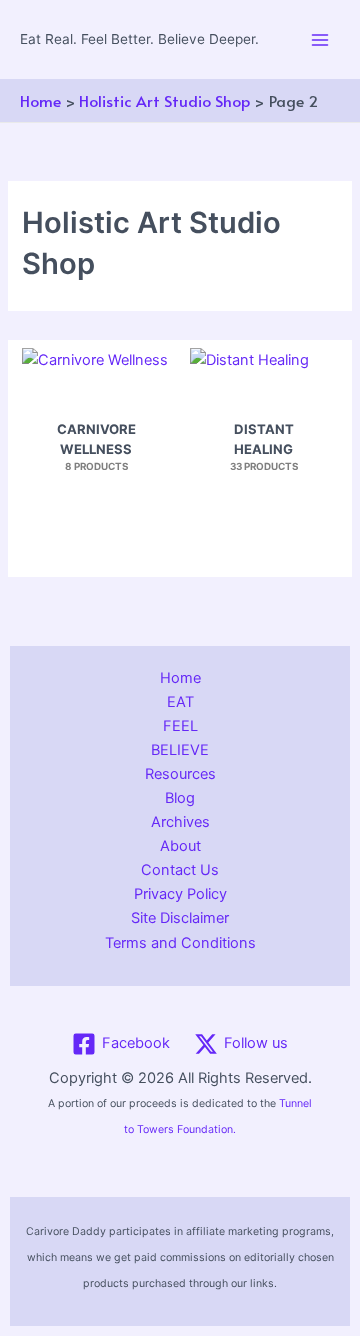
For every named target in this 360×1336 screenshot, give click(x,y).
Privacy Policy (180, 894)
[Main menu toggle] (320, 39)
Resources (180, 774)
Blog (180, 798)
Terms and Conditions (180, 943)
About (180, 846)
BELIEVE (180, 750)
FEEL (180, 726)
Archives (180, 822)
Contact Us (180, 870)
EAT (180, 702)
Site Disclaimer (180, 918)
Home (180, 678)
